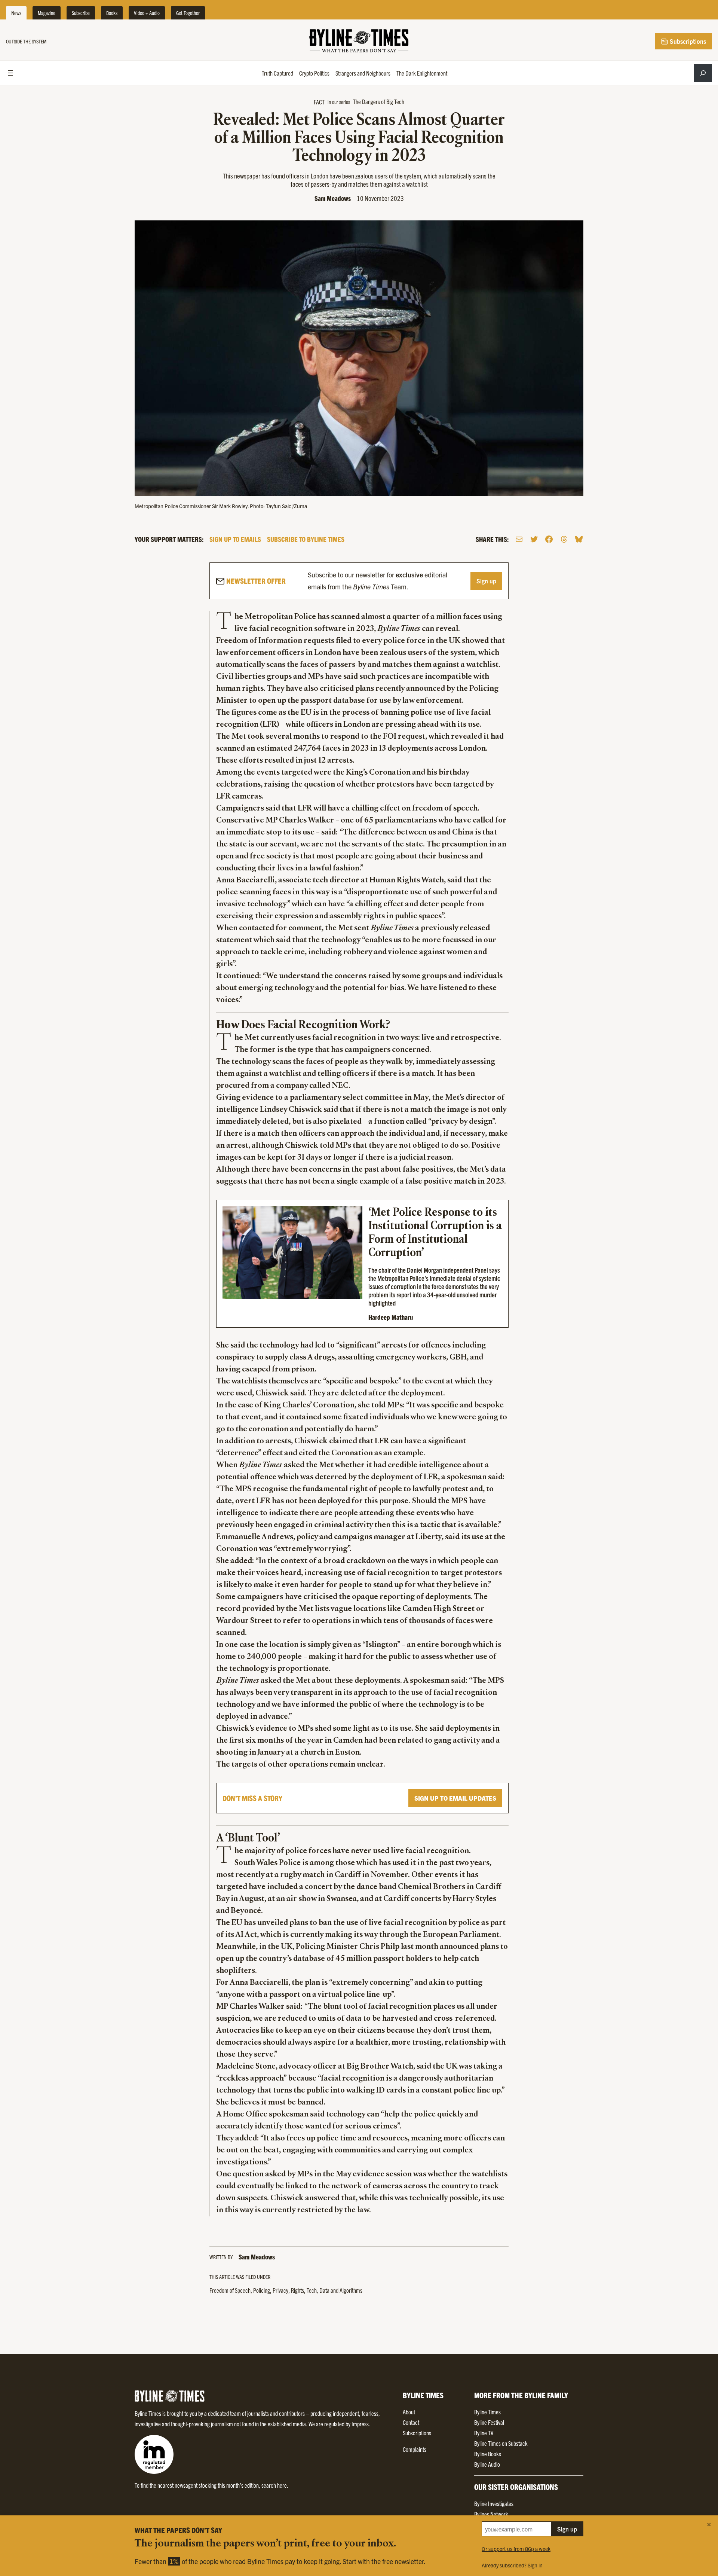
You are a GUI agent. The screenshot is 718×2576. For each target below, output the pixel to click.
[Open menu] (10, 73)
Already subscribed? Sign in (512, 2565)
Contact (411, 2422)
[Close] (709, 2524)
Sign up (486, 581)
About (409, 2412)
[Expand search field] (703, 73)
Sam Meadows (333, 198)
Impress (360, 2424)
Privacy (280, 2290)
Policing (262, 2290)
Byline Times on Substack (501, 2443)
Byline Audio (487, 2464)
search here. (275, 2485)
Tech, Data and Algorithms (335, 2290)
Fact (319, 102)
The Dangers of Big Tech (379, 101)
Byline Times (487, 2412)
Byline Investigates (494, 2503)
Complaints (415, 2449)
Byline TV (484, 2433)
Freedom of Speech (230, 2290)
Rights (297, 2290)
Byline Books (488, 2454)
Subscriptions (687, 41)
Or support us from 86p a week (516, 2549)
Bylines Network (491, 2514)
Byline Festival (489, 2422)
